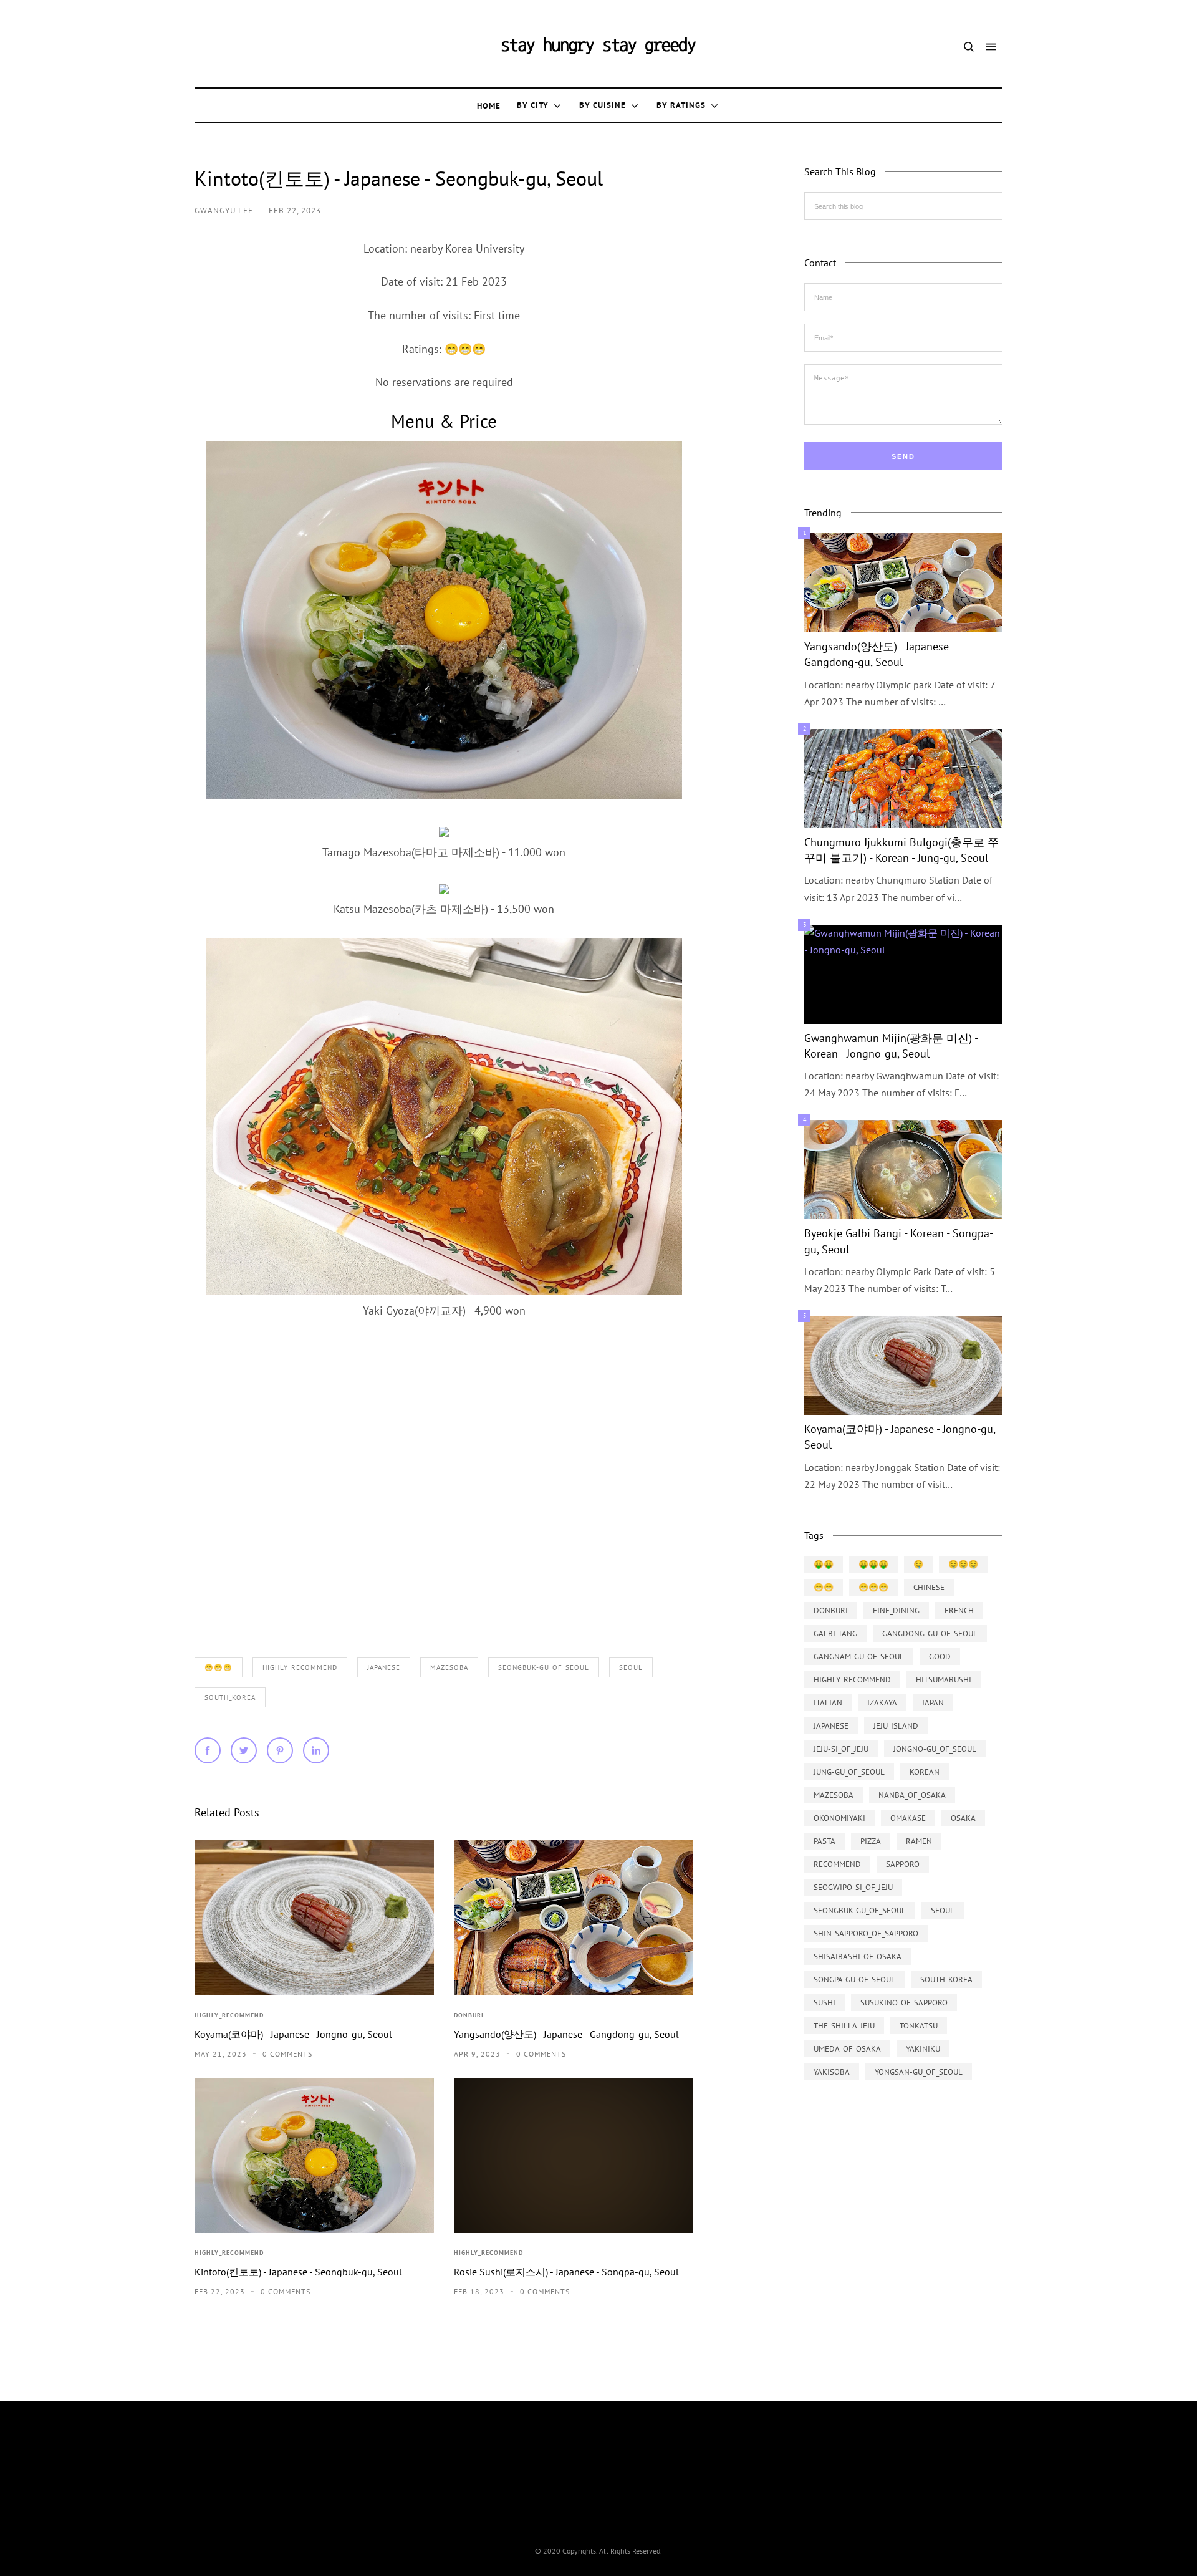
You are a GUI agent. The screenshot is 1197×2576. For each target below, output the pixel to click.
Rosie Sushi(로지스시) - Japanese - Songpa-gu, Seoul (566, 2272)
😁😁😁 (219, 1667)
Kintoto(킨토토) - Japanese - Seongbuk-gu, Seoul (298, 2272)
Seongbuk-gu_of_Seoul (544, 1667)
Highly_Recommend (300, 1667)
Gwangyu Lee (225, 210)
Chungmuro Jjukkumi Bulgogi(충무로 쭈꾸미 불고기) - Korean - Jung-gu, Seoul (901, 850)
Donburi (469, 2015)
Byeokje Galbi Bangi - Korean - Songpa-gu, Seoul (899, 1241)
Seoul (631, 1667)
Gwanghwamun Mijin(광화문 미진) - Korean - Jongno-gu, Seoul (891, 1046)
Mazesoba (449, 1667)
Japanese (384, 1667)
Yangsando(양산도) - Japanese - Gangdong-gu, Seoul (566, 2034)
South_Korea (230, 1697)
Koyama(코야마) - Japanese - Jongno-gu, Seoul (293, 2034)
